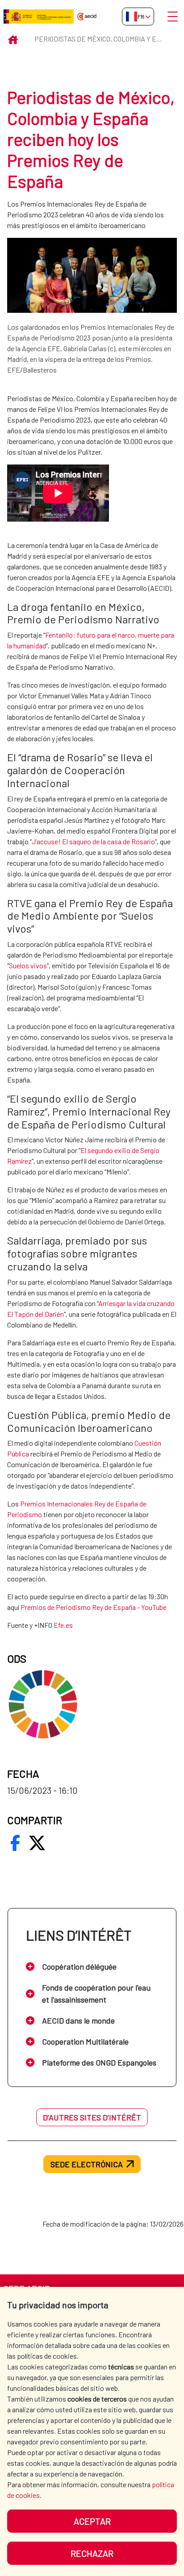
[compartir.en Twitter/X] (37, 1843)
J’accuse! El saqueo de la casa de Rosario (93, 841)
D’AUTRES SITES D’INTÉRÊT (92, 2117)
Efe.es (63, 1625)
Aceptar (92, 2521)
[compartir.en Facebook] (15, 1843)
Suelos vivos (28, 965)
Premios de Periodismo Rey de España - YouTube (94, 1607)
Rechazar (92, 2553)
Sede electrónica (87, 2164)
